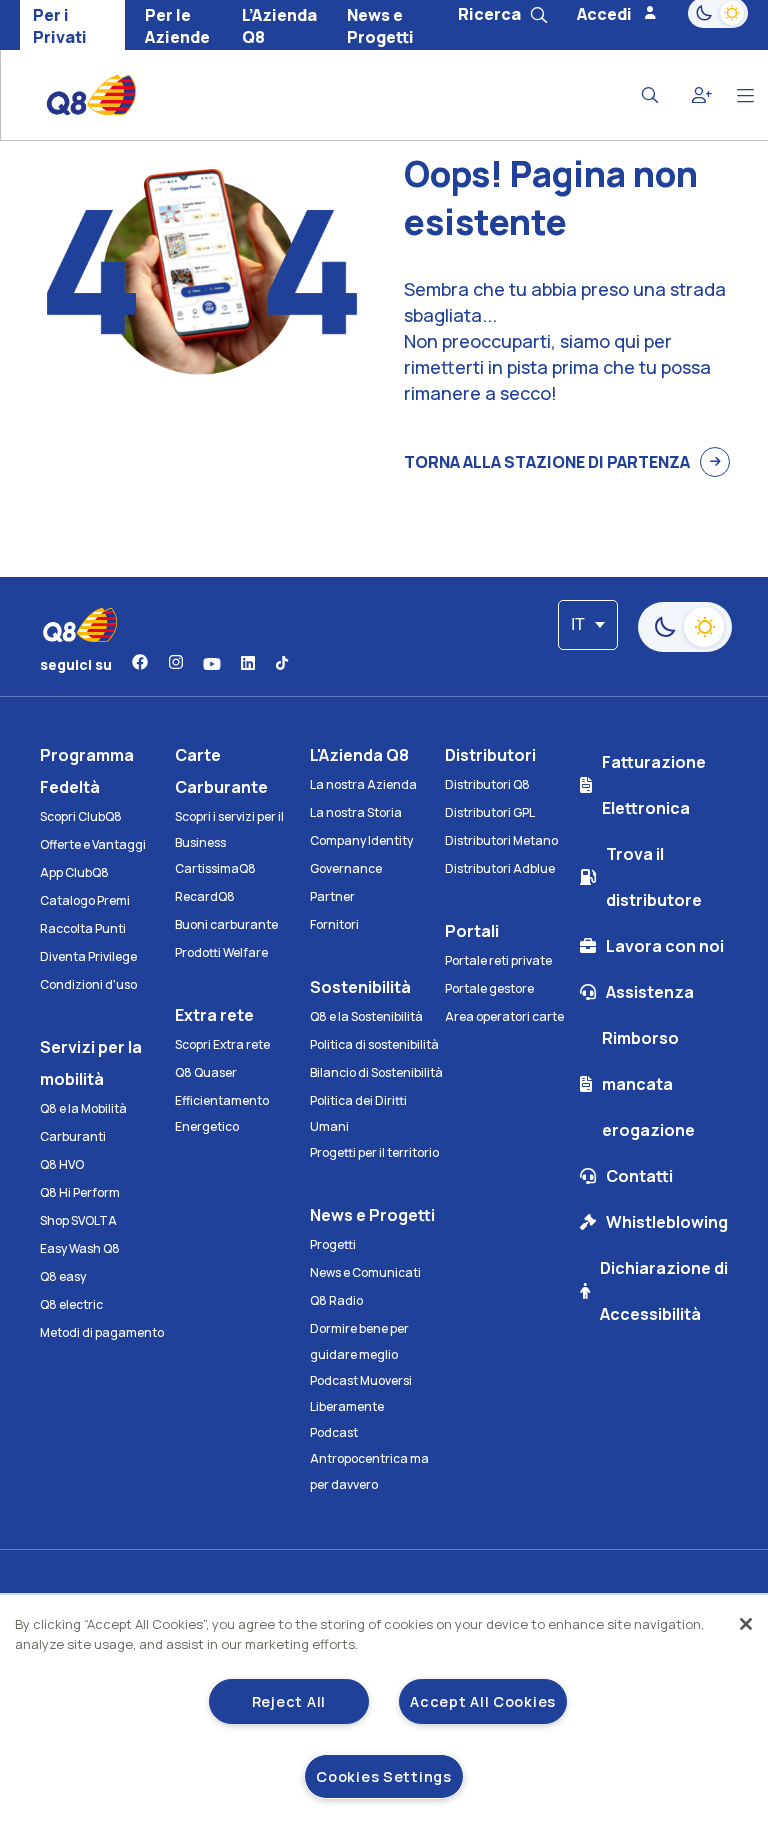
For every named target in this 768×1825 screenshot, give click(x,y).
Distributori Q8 (487, 784)
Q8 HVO (62, 1164)
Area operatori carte (504, 1016)
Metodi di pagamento (102, 1332)
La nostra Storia (356, 812)
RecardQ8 (205, 896)
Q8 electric (71, 1304)
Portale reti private (498, 960)
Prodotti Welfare (221, 952)
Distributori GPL (490, 812)
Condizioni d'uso (88, 984)
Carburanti (73, 1136)
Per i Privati (60, 26)
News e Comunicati (365, 1272)
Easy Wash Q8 (80, 1248)
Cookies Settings (384, 1776)
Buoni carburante (226, 924)
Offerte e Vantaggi (93, 844)
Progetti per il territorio (374, 1152)
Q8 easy (63, 1276)
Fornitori (334, 924)
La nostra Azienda (363, 784)
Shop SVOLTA (78, 1220)
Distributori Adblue (500, 868)
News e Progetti (380, 26)
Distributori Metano (501, 840)
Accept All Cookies (483, 1701)
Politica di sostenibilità (374, 1044)
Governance (346, 868)
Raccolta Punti (83, 928)
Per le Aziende (177, 26)
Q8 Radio (336, 1300)
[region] (384, 1710)
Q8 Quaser (206, 1072)
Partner (332, 896)
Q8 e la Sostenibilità (366, 1016)
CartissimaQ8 (215, 868)
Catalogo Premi (85, 900)
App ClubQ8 (74, 872)
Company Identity (361, 840)
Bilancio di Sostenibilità (376, 1072)
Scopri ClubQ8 (81, 816)
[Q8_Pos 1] (77, 95)
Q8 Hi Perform (80, 1192)
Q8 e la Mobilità (83, 1108)
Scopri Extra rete (222, 1044)
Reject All (289, 1701)
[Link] (140, 664)
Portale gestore (489, 988)
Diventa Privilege (88, 956)
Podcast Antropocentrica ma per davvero (369, 1458)
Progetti (333, 1244)
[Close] (746, 1624)
